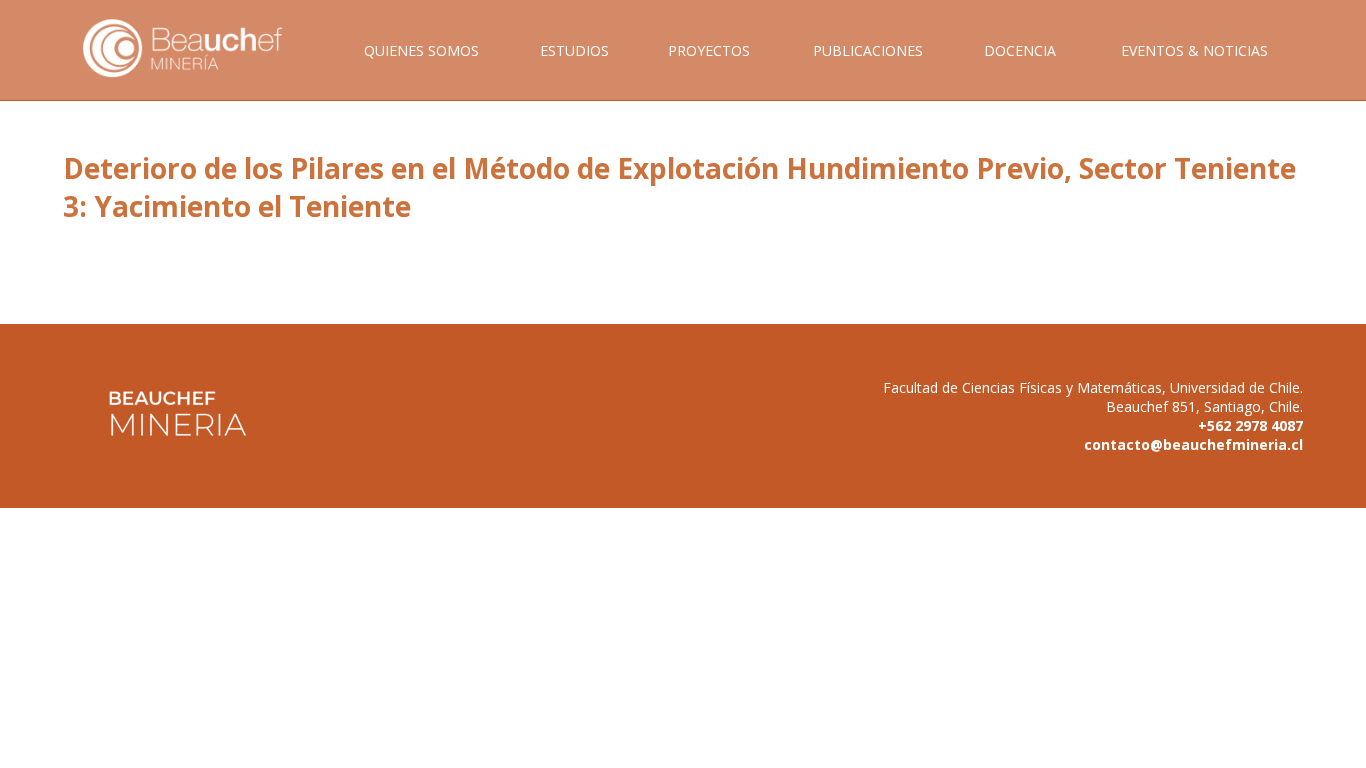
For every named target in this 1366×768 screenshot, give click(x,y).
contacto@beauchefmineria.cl (1193, 444)
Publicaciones (868, 50)
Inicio (197, 70)
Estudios (574, 50)
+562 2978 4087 (1250, 425)
